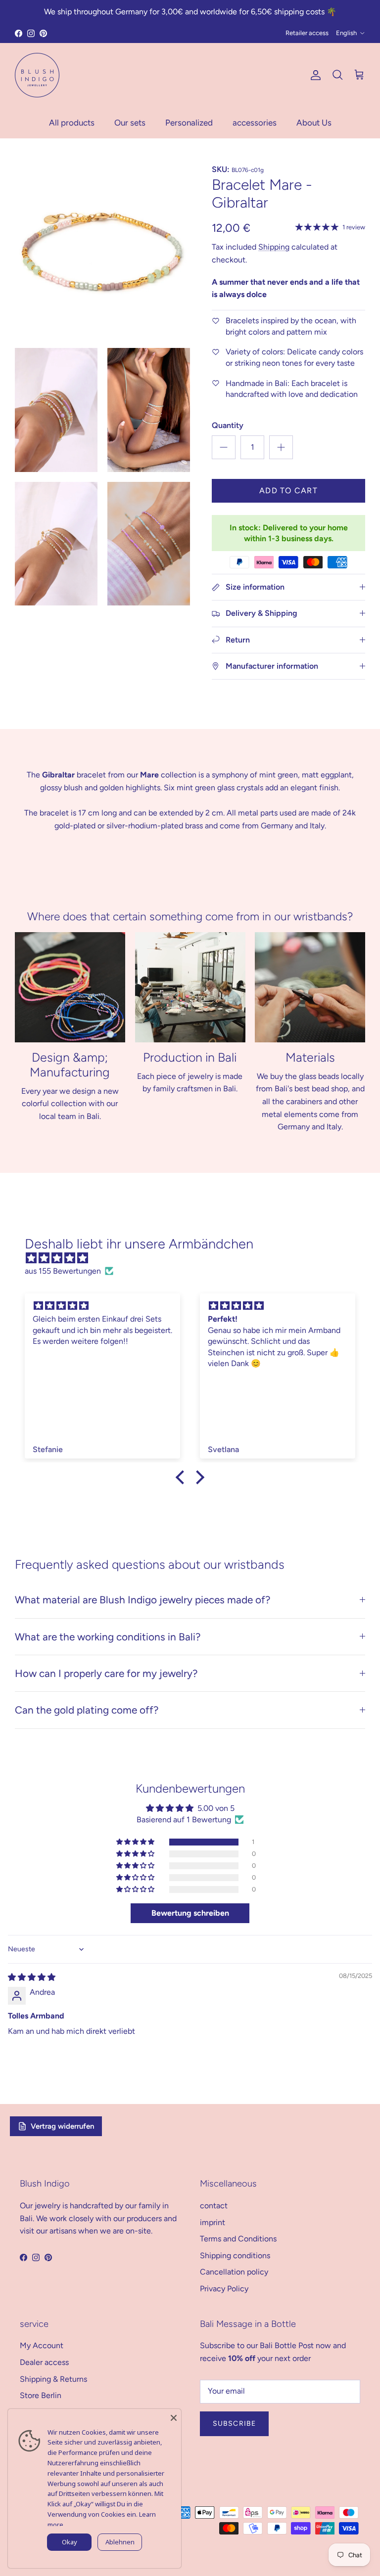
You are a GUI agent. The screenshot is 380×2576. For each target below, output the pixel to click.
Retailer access (307, 33)
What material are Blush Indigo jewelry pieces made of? (142, 1600)
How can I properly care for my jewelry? (106, 1673)
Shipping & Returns (53, 2379)
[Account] (314, 75)
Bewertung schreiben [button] (190, 1913)
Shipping (274, 247)
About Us (314, 123)
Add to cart (288, 491)
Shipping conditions (235, 2255)
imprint (213, 2222)
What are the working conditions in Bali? (108, 1637)
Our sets (130, 123)
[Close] (174, 2416)
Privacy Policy (224, 2289)
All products (72, 123)
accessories (255, 123)
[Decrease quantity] (224, 447)
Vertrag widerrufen (62, 2126)
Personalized (189, 123)
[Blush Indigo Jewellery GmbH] (37, 75)
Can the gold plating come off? (87, 1710)
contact (214, 2206)
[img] (195, 1258)
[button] (136, 1842)
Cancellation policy (234, 2272)
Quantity (228, 425)
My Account (42, 2345)
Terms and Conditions (238, 2239)
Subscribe (234, 2424)
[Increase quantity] (281, 447)
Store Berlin (41, 2395)
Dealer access (44, 2362)
